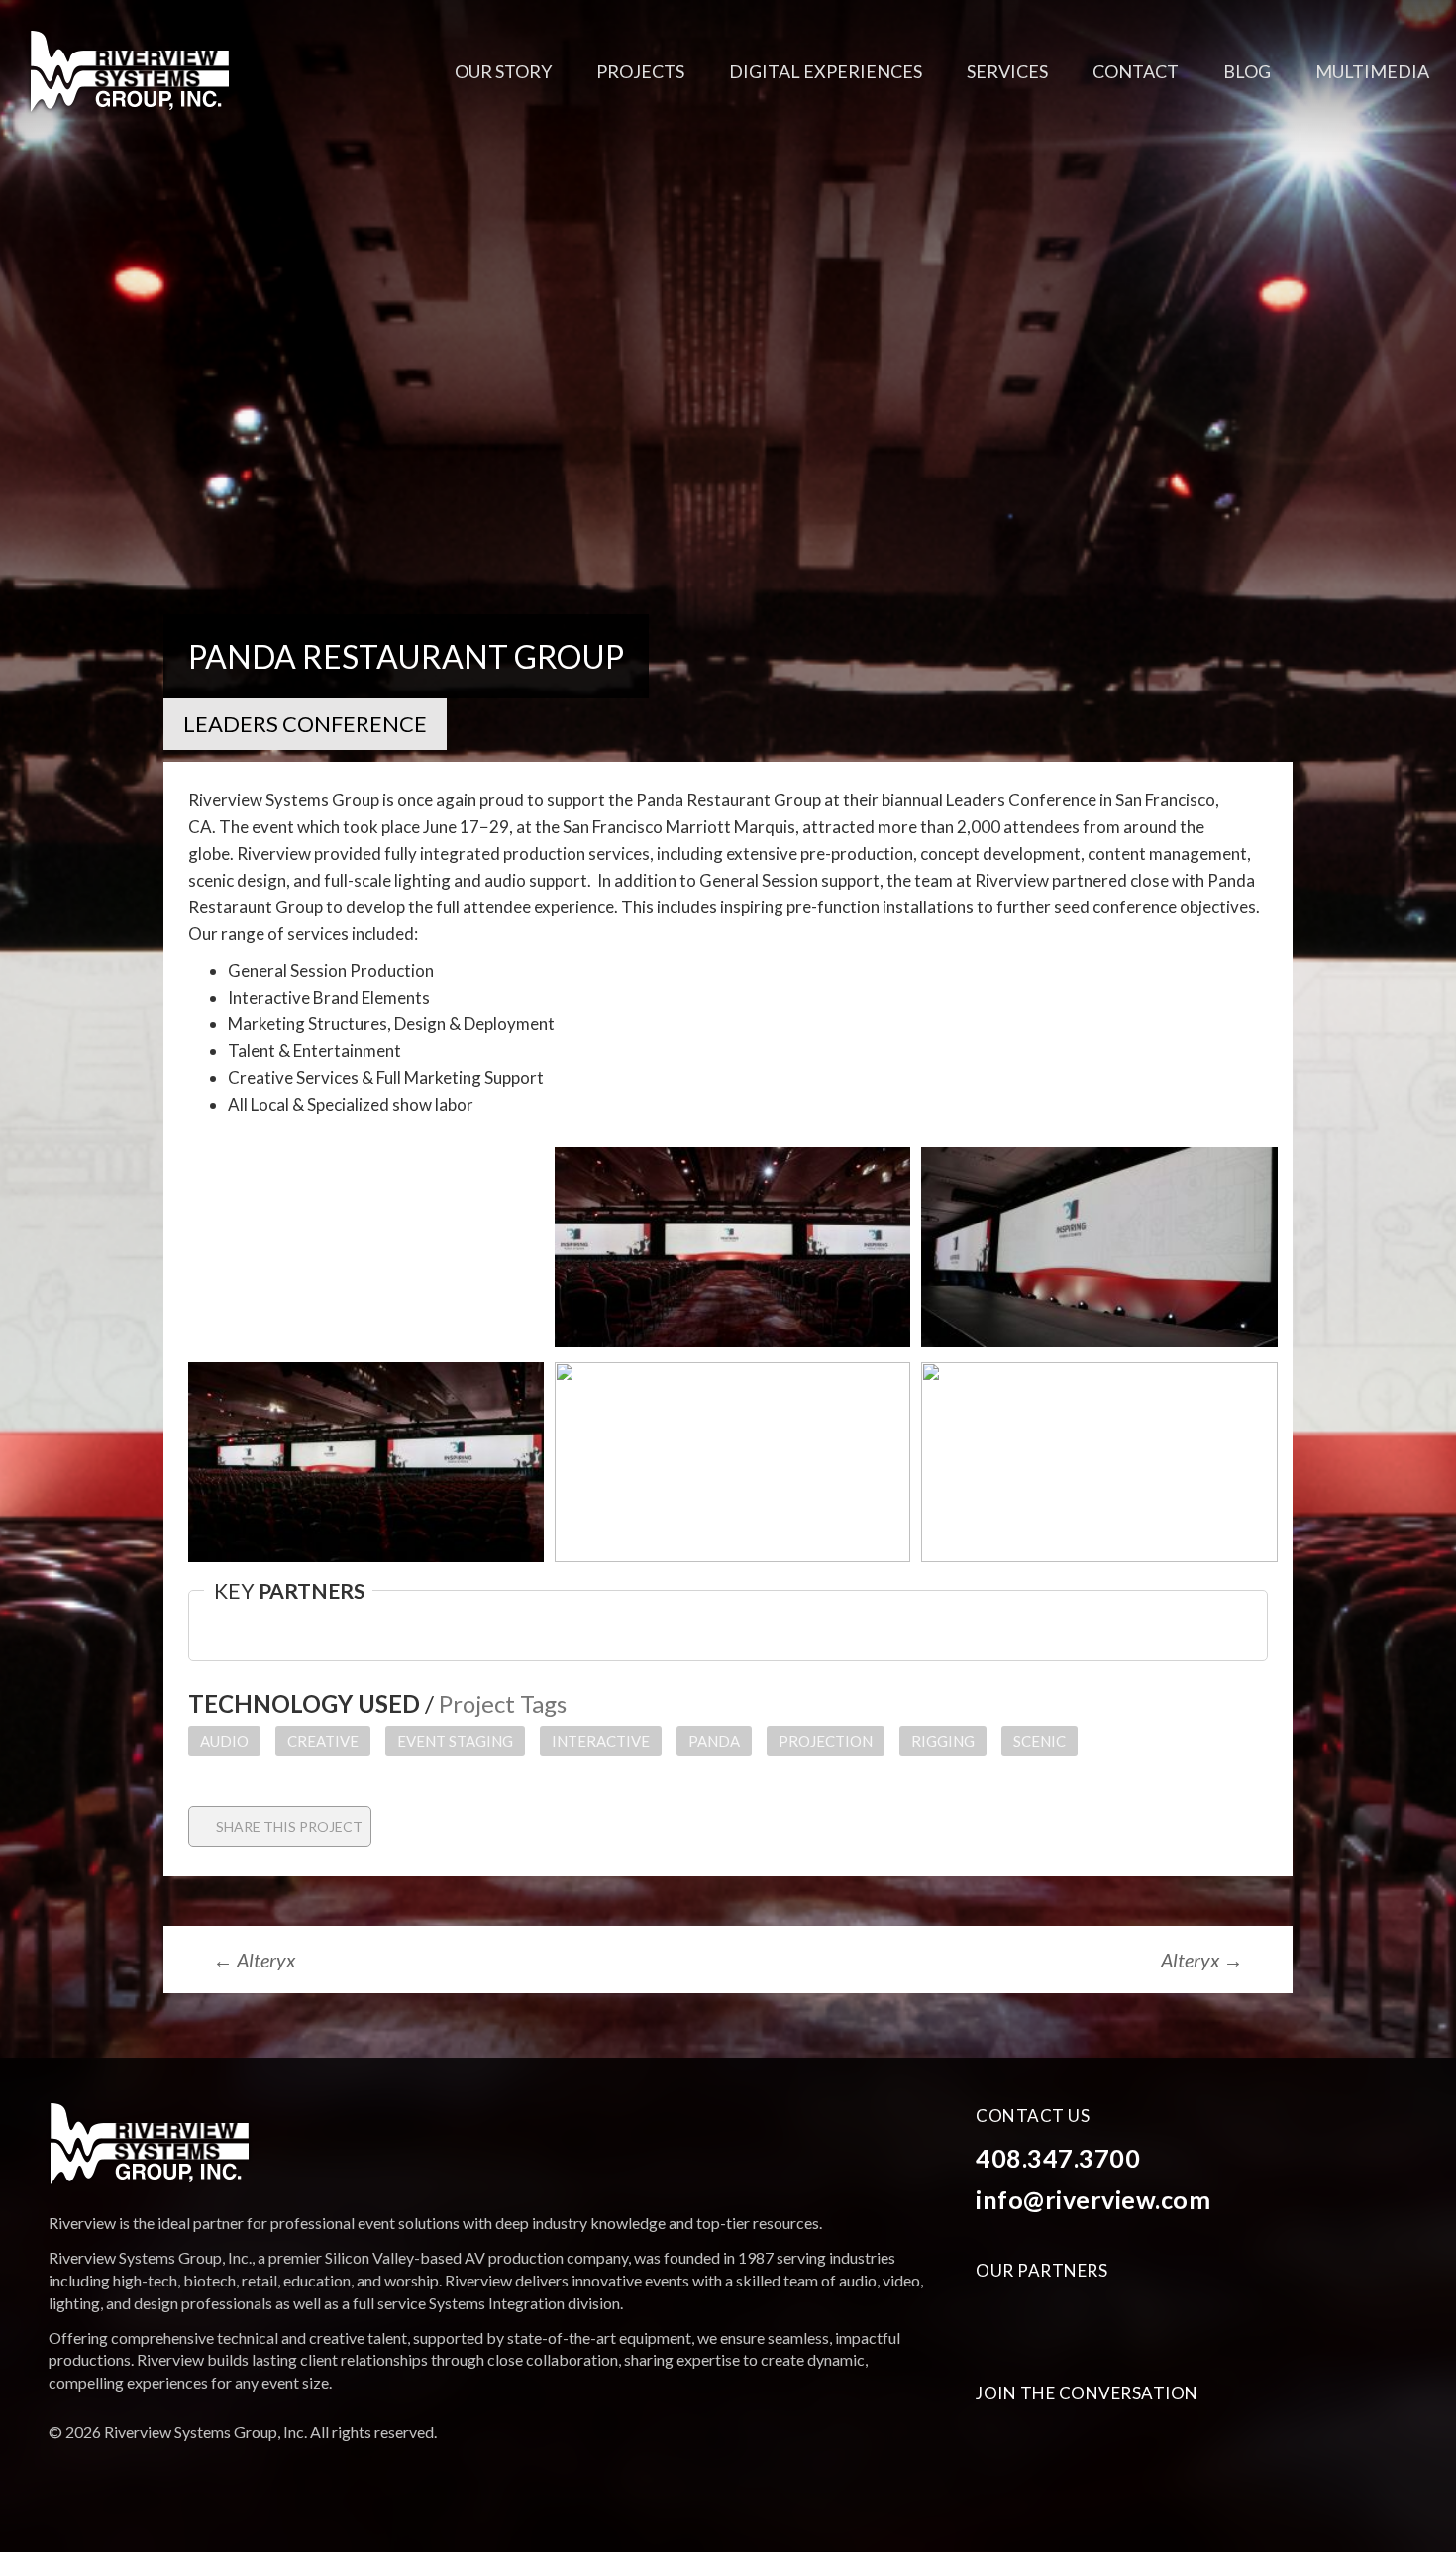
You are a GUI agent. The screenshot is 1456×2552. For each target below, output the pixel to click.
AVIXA (1000, 2315)
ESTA (1073, 2315)
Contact (1136, 71)
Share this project (288, 1826)
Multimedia (1372, 71)
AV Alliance (1185, 2315)
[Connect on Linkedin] (1077, 2443)
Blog (1247, 71)
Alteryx (254, 1960)
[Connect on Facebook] (994, 2443)
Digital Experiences (826, 71)
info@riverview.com (1093, 2199)
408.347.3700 (1058, 2158)
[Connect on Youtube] (1036, 2443)
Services (1007, 71)
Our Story (503, 71)
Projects (640, 71)
